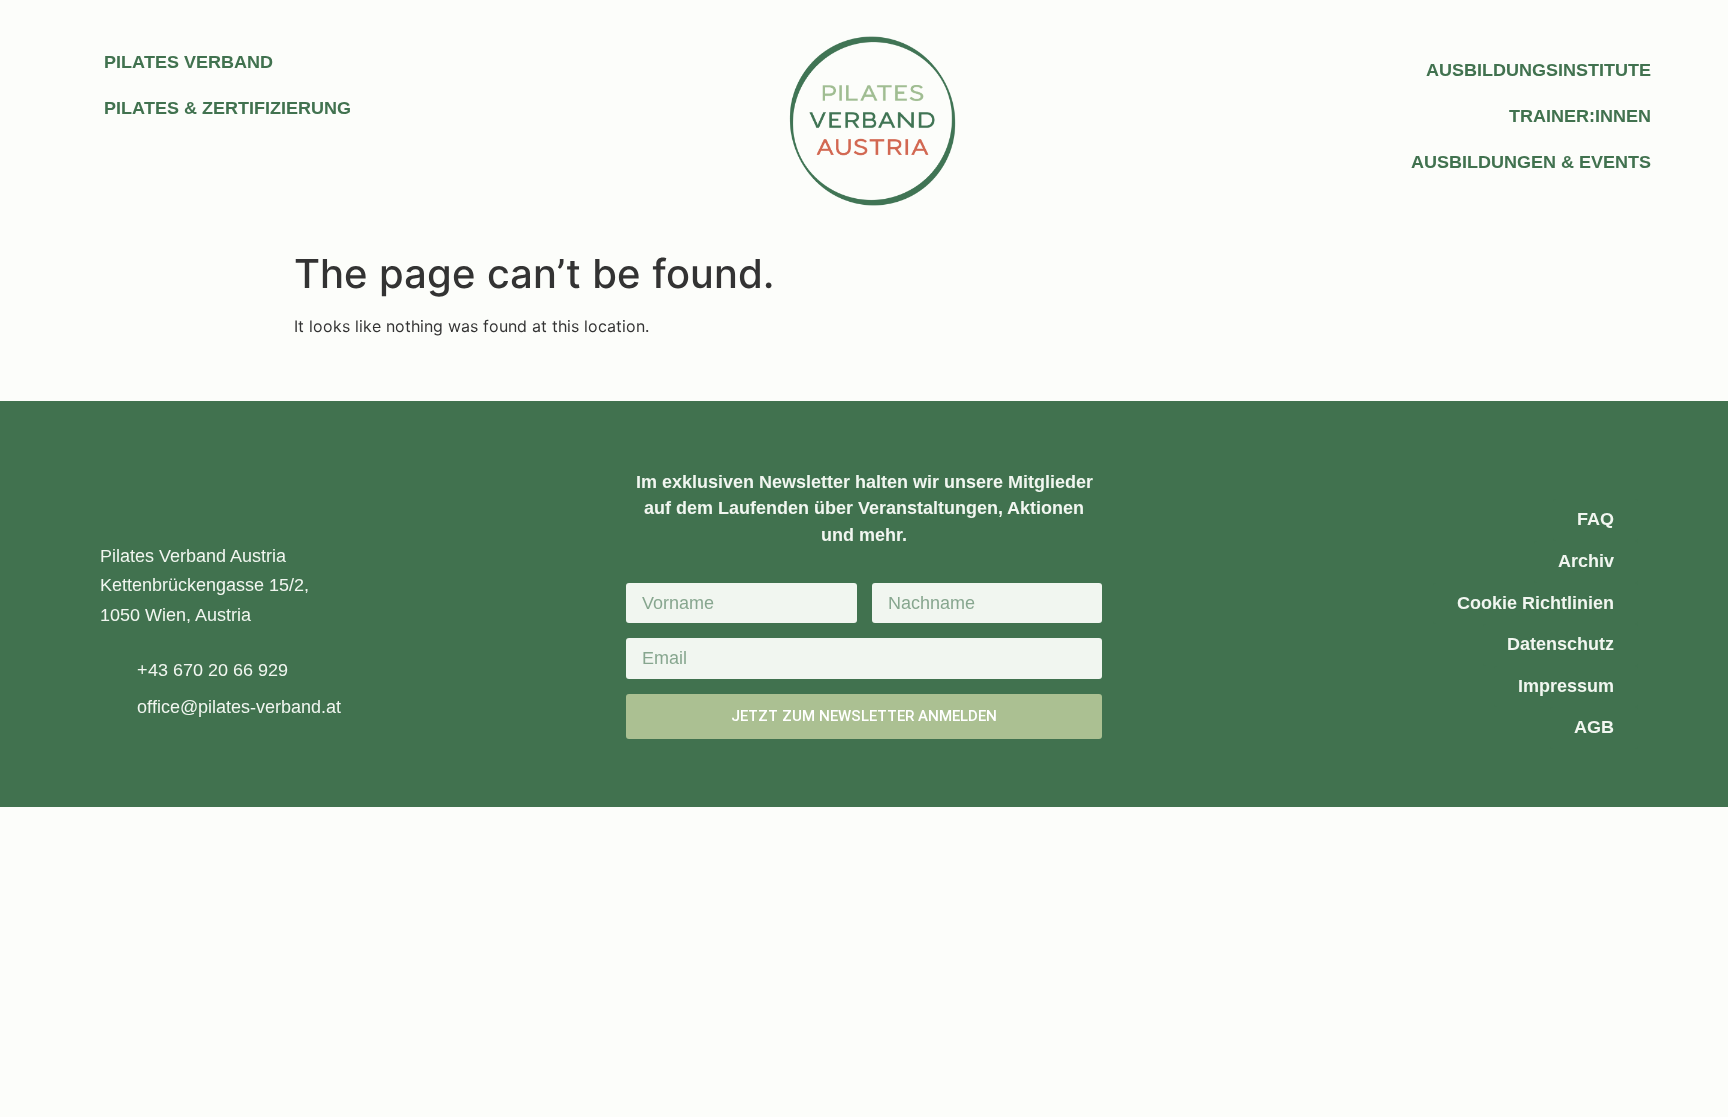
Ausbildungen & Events (1531, 162)
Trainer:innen (1580, 116)
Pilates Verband (188, 62)
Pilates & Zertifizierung (227, 108)
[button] (734, 374)
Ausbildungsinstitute (1538, 70)
